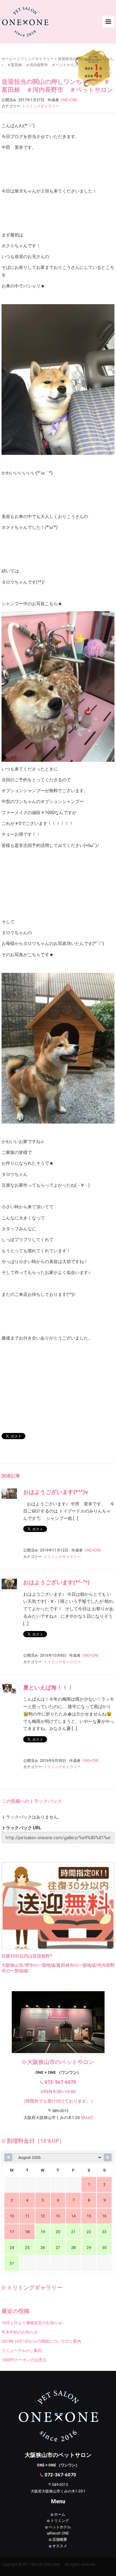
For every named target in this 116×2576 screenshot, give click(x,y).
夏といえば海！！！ (48, 1687)
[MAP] (88, 2118)
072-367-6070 (60, 2082)
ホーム (7, 59)
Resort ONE (59, 2533)
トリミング (59, 2521)
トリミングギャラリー (35, 59)
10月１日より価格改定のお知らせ (32, 2323)
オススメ (59, 2546)
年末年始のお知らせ (20, 2332)
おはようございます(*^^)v (56, 1492)
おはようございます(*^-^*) (56, 1582)
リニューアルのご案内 (22, 2351)
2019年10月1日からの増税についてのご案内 (41, 2341)
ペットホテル (59, 2527)
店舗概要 (59, 2539)
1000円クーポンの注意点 (24, 2360)
